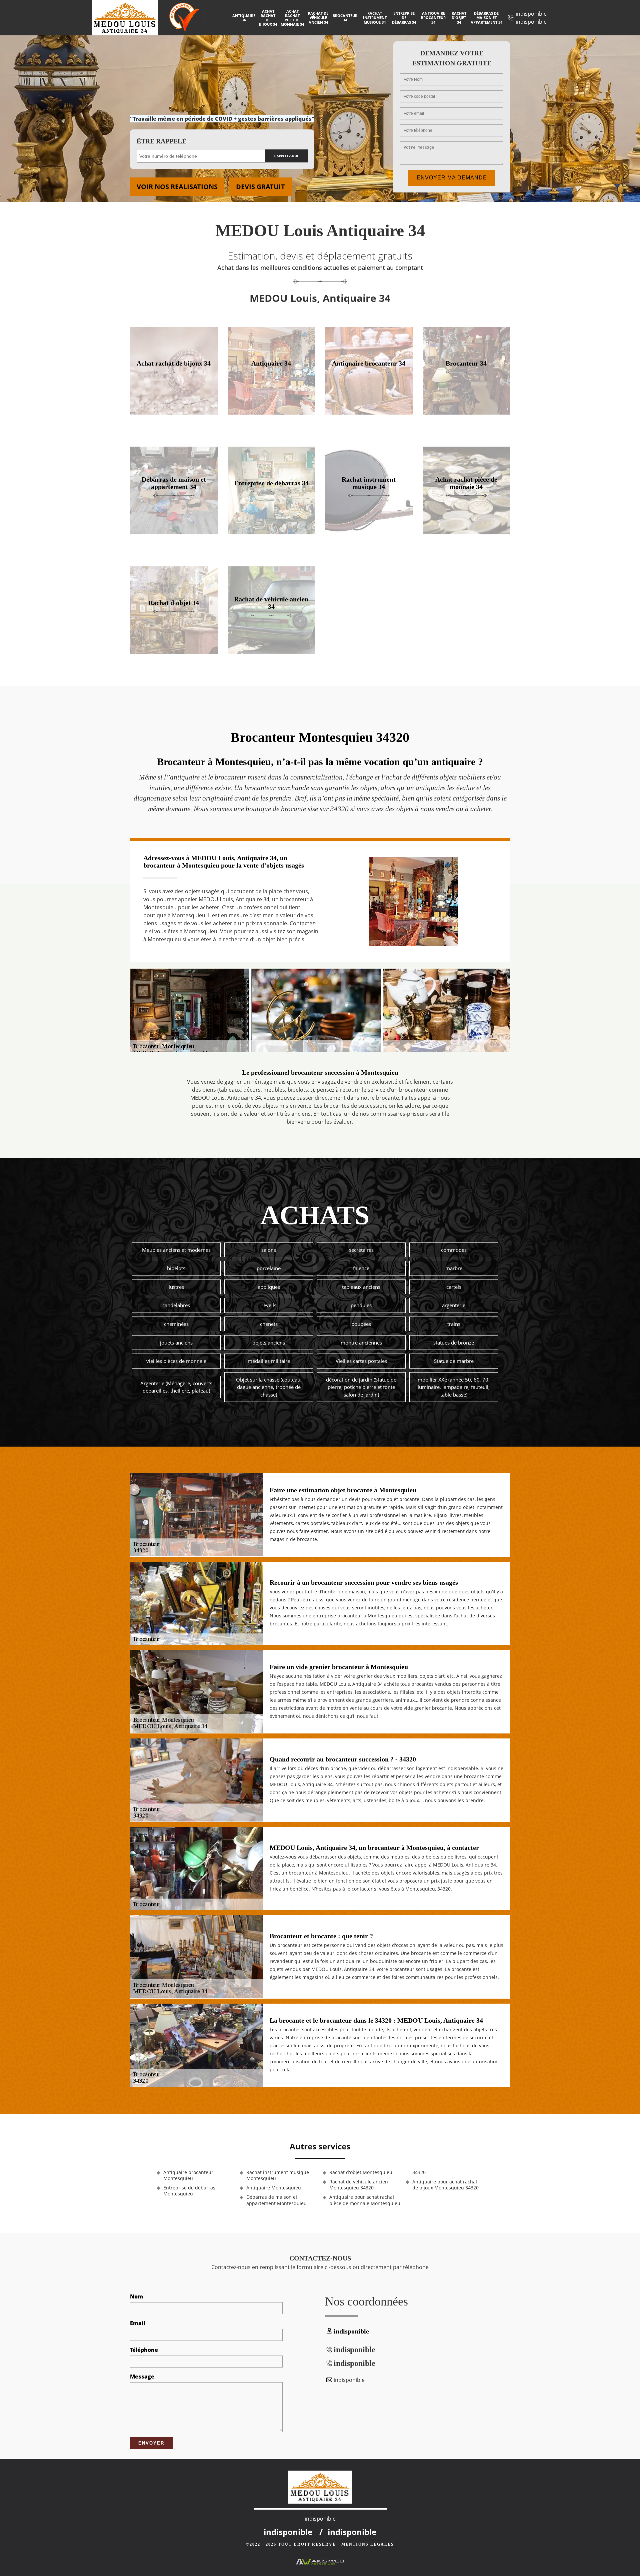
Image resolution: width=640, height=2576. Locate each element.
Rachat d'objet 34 (459, 18)
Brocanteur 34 (345, 18)
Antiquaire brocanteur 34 (433, 18)
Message (142, 2377)
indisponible (531, 14)
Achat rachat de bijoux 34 (268, 18)
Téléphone (144, 2350)
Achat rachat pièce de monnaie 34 (292, 18)
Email (137, 2323)
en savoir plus (174, 412)
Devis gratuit (260, 187)
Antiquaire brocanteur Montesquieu (188, 2175)
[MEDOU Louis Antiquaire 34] (130, 18)
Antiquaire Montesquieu (274, 2188)
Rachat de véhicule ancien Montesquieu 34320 (359, 2185)
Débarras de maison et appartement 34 (486, 18)
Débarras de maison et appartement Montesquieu (276, 2200)
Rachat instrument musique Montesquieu (278, 2175)
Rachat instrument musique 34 (375, 18)
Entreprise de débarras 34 (404, 18)
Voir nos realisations (177, 187)
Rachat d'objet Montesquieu (361, 2172)
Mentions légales (368, 2544)
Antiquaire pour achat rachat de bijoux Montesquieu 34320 (445, 2185)
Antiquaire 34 (244, 18)
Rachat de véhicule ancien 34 (318, 18)
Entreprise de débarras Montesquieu (189, 2191)
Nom (136, 2296)
